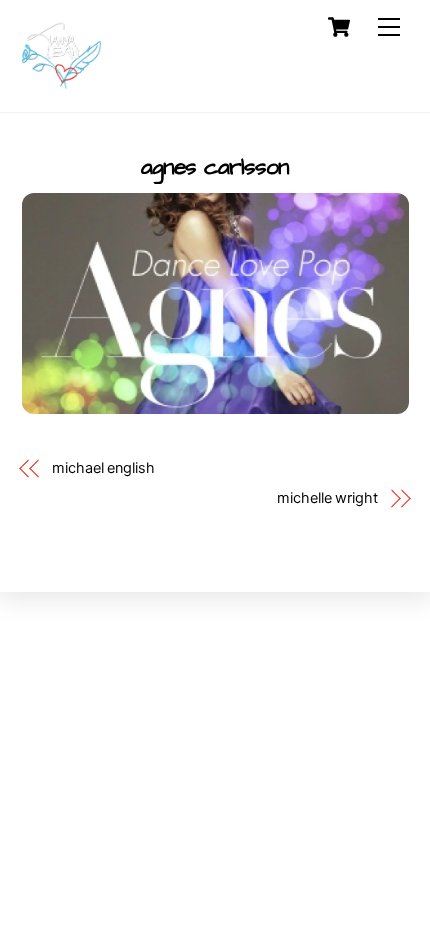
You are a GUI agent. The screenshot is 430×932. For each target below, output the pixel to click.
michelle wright (327, 498)
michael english (103, 468)
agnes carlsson (215, 167)
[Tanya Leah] (62, 86)
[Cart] (339, 27)
